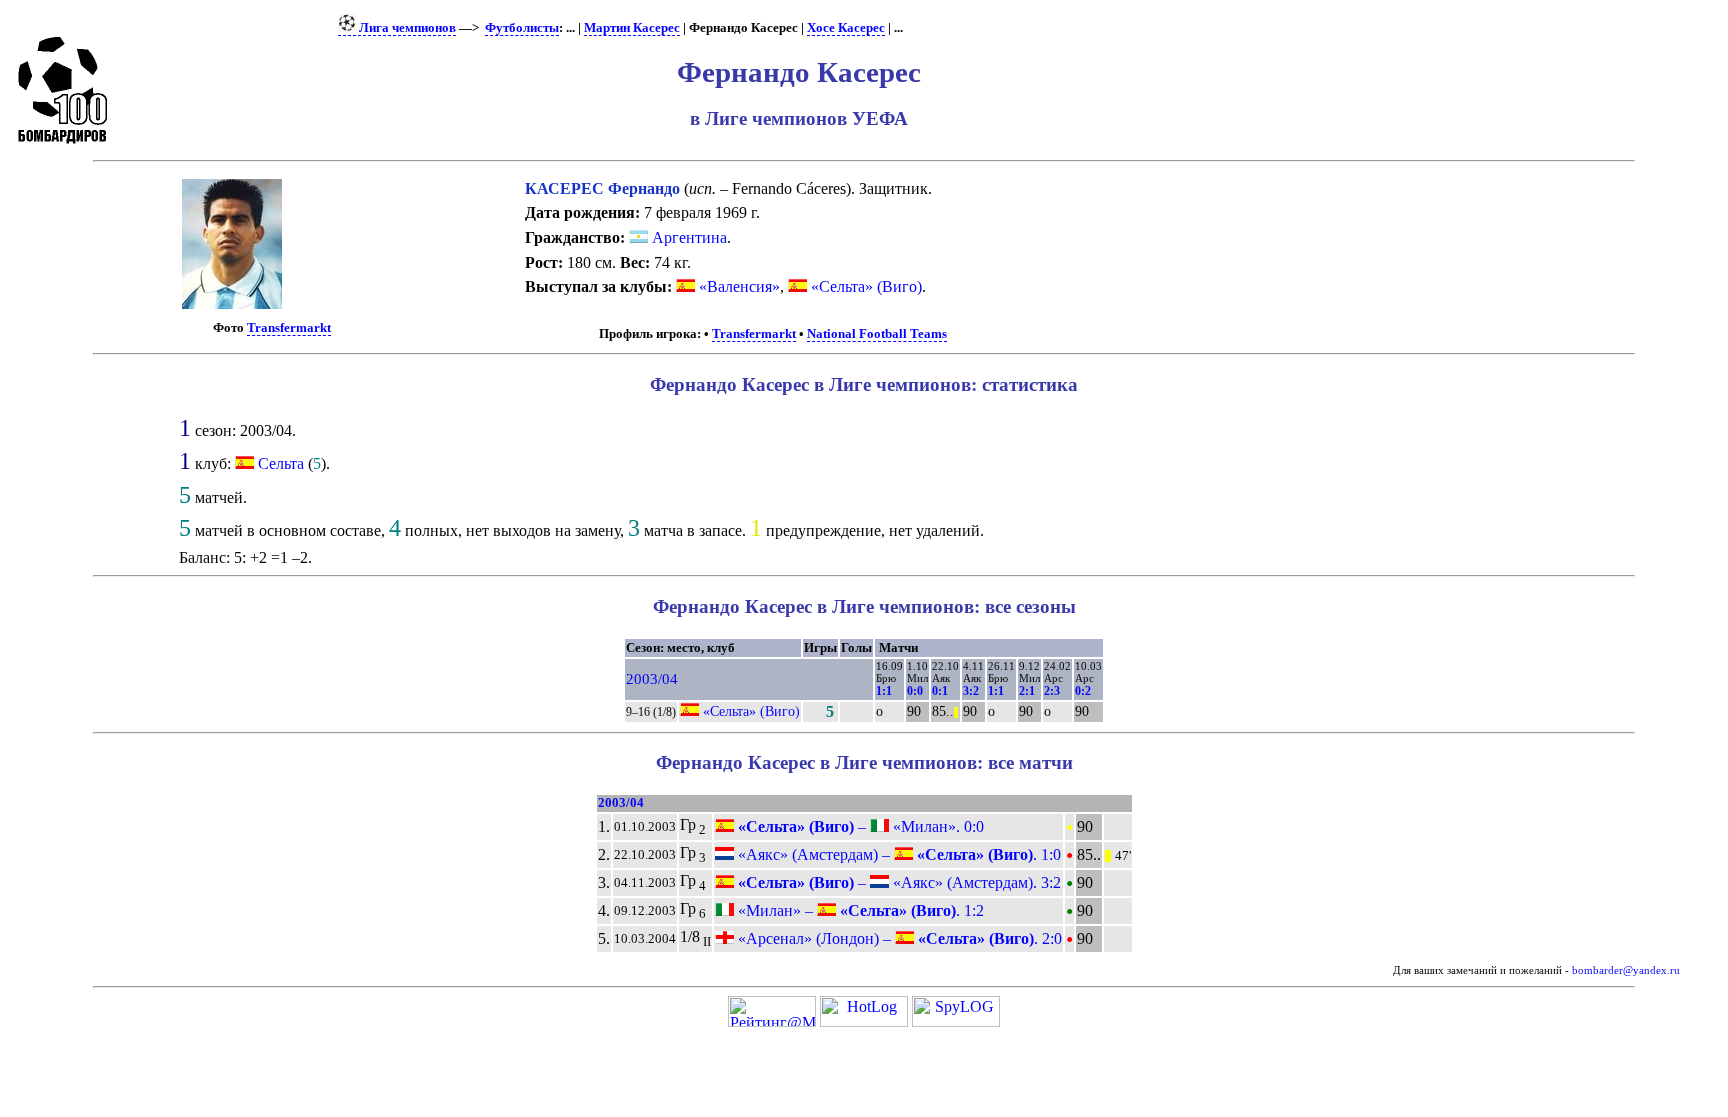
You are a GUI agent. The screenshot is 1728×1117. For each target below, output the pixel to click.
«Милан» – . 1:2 (859, 910)
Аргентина (687, 237)
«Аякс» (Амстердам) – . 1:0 (897, 854)
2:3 (1052, 691)
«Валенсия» (737, 286)
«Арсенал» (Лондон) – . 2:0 (898, 938)
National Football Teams (877, 334)
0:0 (915, 691)
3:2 (971, 691)
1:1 (884, 691)
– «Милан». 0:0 (859, 826)
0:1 (940, 691)
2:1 (1027, 691)
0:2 (1083, 691)
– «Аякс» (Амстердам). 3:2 (897, 882)
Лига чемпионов (406, 28)
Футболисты (522, 28)
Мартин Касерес (632, 28)
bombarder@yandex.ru (1626, 970)
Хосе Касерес (846, 28)
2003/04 (652, 679)
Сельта (281, 463)
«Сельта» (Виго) (864, 286)
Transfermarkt (289, 328)
